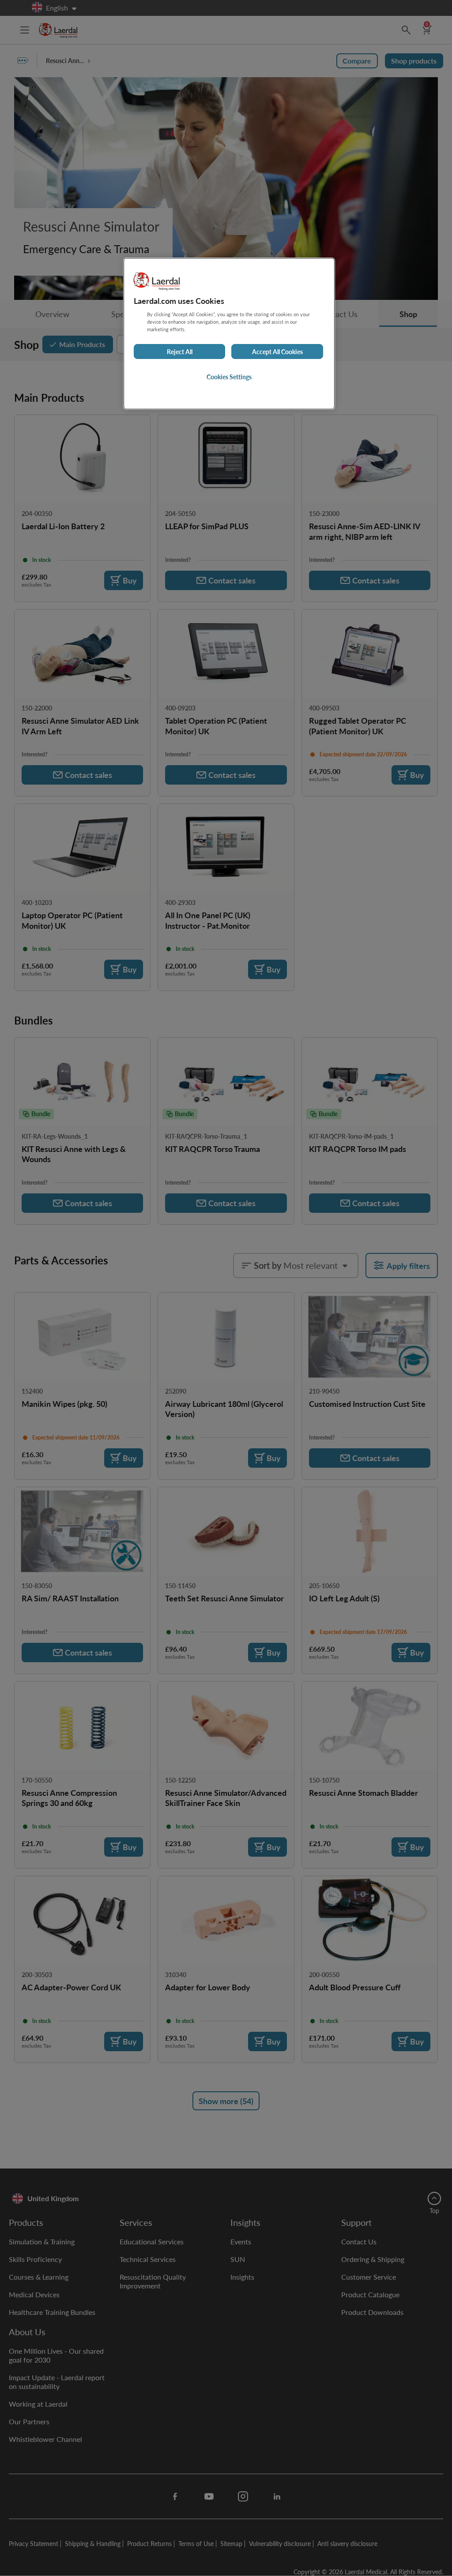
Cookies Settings (229, 377)
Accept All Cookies (277, 351)
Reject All (180, 351)
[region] (229, 334)
